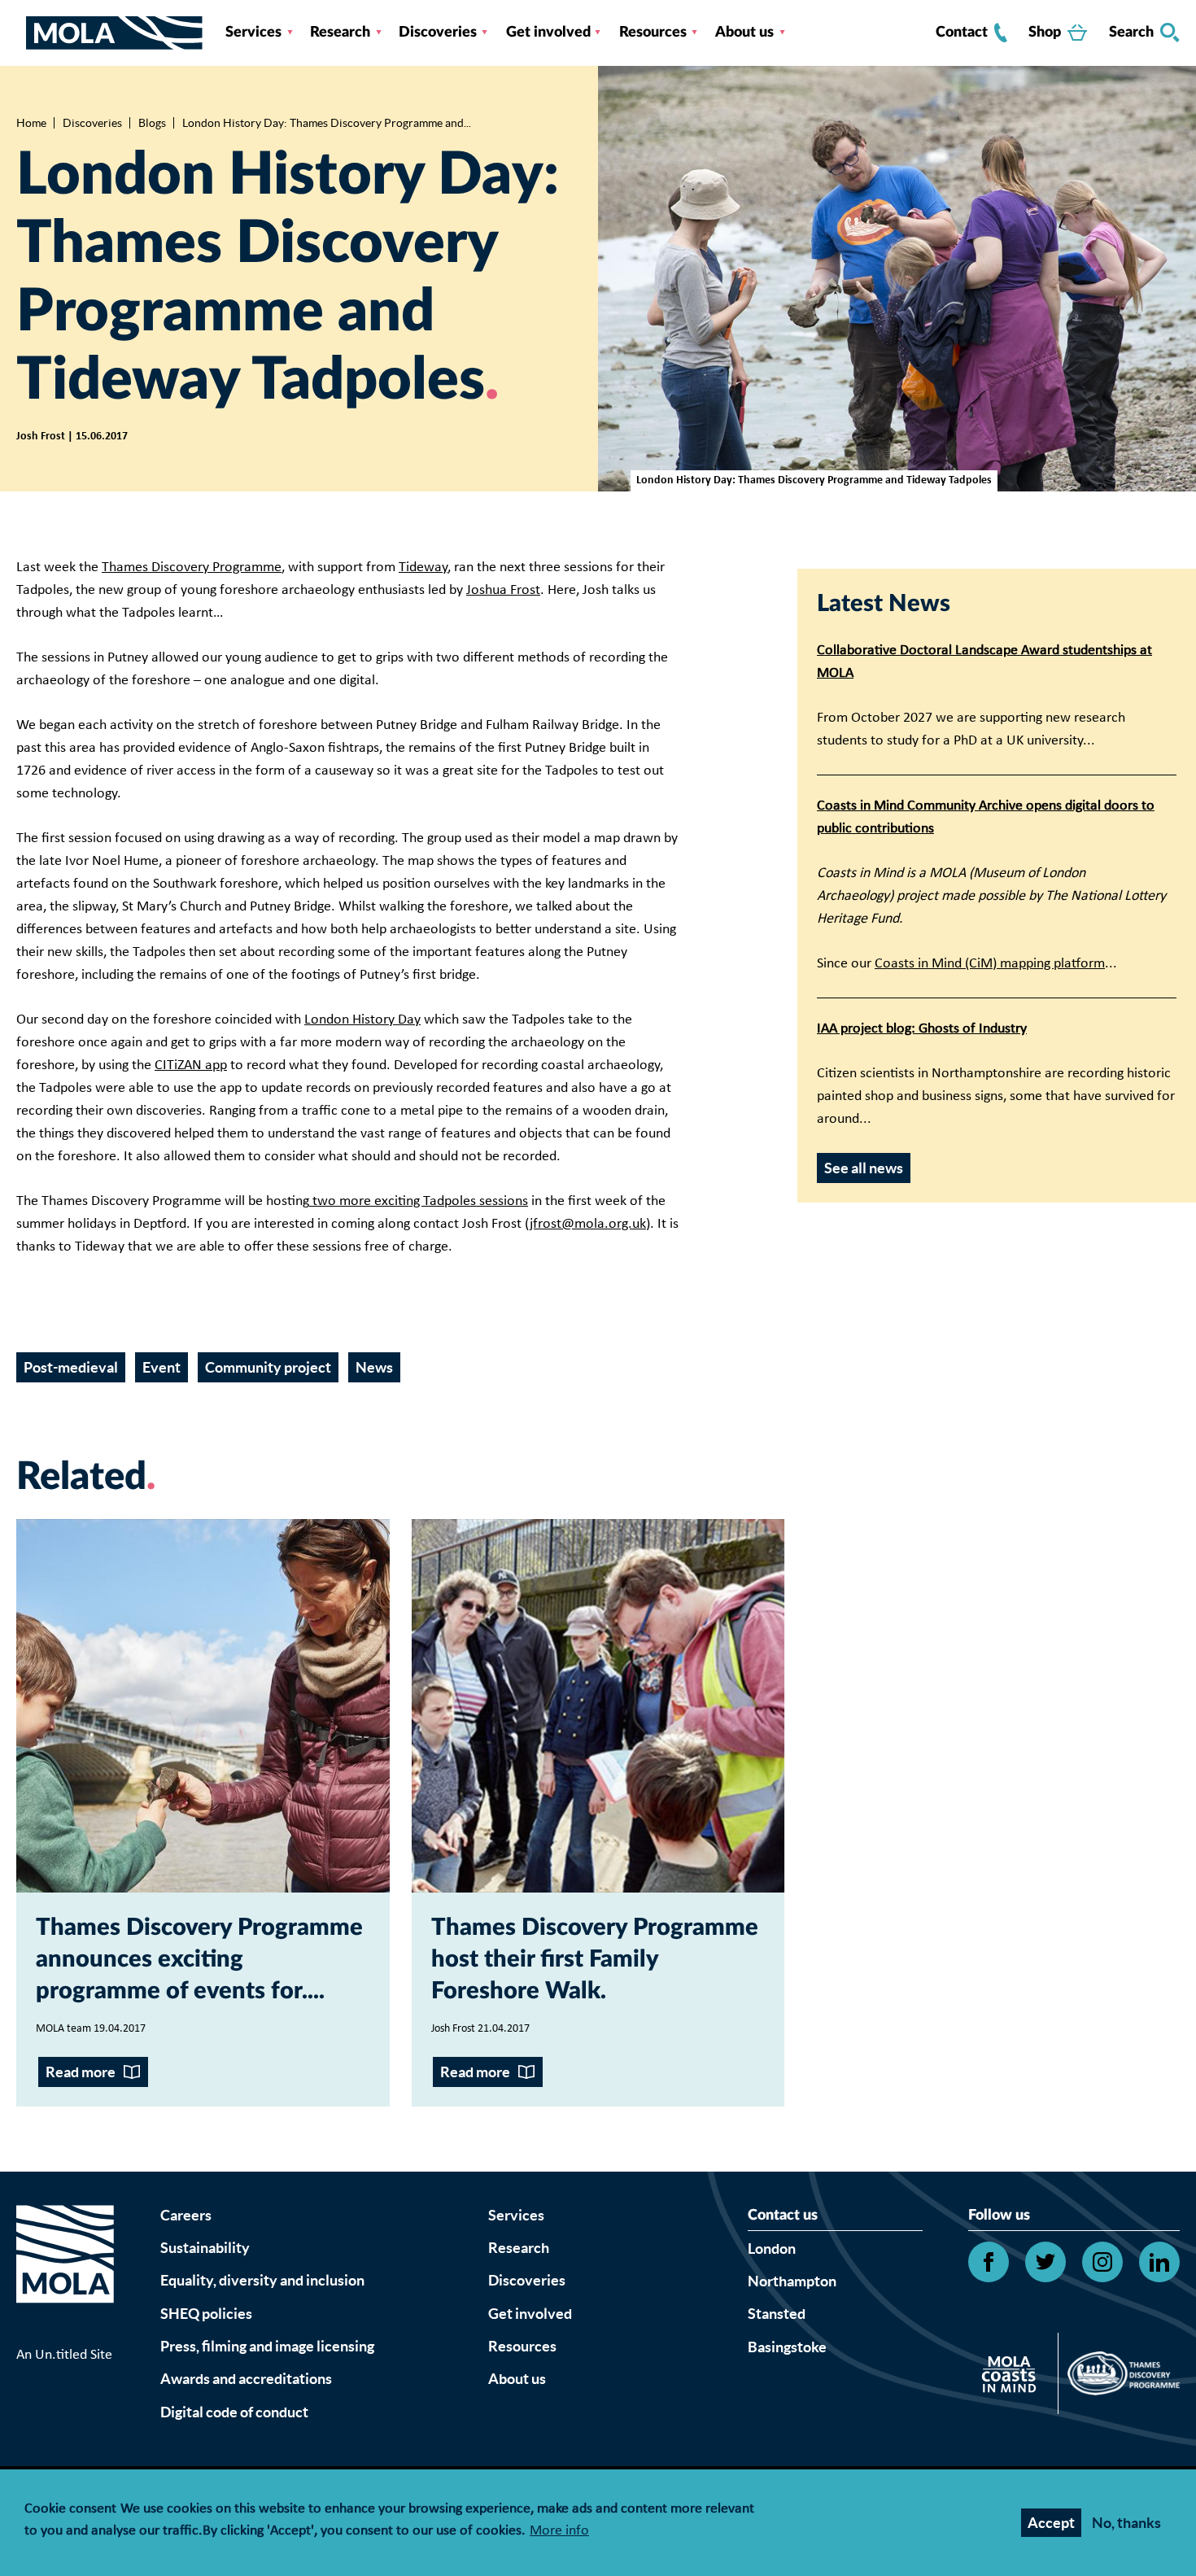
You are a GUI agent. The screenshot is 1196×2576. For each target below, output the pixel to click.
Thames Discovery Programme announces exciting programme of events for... (199, 1960)
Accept (1051, 2523)
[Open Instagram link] (1102, 2262)
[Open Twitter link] (1045, 2262)
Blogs (152, 123)
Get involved (548, 33)
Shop (1045, 33)
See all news (864, 1168)
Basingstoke (787, 2347)
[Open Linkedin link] (1159, 2262)
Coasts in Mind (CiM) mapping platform (990, 964)
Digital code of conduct (234, 2412)
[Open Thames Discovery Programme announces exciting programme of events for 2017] (203, 1706)
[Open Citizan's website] (1013, 2377)
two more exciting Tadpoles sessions (419, 1201)
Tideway (423, 568)
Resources (653, 33)
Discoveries (438, 33)
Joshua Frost (503, 590)
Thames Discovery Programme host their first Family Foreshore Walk (595, 1960)
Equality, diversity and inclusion (262, 2280)
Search (1131, 33)
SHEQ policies (206, 2314)
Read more (81, 2072)
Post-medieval (71, 1367)
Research (340, 33)
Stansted (777, 2314)
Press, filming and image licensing (267, 2346)
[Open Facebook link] (989, 2262)
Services (253, 33)
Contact (962, 33)
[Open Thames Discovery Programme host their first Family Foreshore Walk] (598, 1706)
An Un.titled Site (64, 2355)
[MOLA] (114, 33)
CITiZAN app (191, 1065)
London (772, 2249)
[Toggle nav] (21, 33)
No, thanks (1126, 2523)
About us (744, 33)
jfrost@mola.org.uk (588, 1224)
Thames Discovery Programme (192, 568)
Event (162, 1367)
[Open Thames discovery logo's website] (1119, 2377)
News (374, 1367)
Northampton (792, 2281)
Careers (186, 2215)
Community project (268, 1367)
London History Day (362, 1020)
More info (559, 2532)
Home (31, 123)
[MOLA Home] (65, 2274)
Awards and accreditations (246, 2379)
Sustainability (205, 2248)
